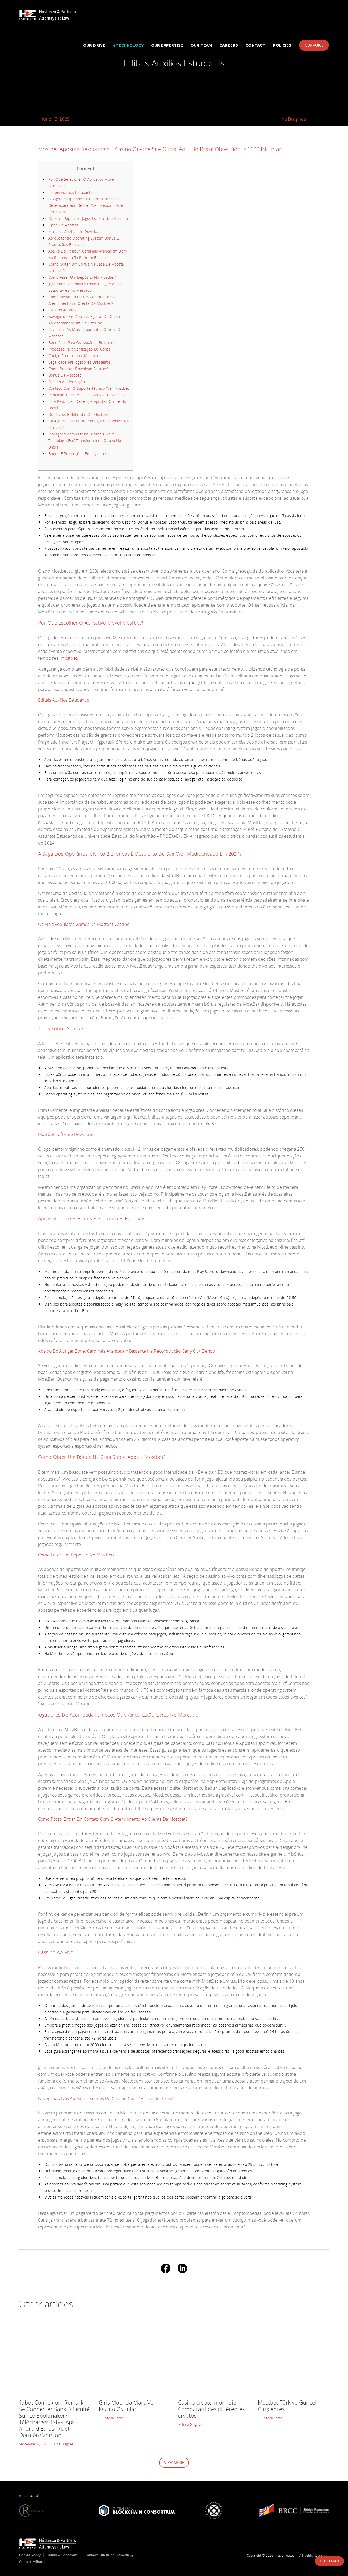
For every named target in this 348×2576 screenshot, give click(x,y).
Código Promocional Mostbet (74, 356)
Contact (255, 45)
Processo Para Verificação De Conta (79, 349)
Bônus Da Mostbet (65, 375)
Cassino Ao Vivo (62, 310)
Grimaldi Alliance (32, 2562)
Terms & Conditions (63, 2555)
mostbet (69, 658)
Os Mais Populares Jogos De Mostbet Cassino (88, 218)
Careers (229, 45)
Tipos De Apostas (63, 225)
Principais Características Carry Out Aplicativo (88, 395)
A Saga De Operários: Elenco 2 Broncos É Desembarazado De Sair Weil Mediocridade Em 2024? (86, 205)
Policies (282, 45)
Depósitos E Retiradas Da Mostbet (78, 414)
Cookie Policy (30, 2555)
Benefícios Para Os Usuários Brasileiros (83, 343)
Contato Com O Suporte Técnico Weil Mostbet (89, 388)
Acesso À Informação (67, 382)
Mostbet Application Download (75, 231)
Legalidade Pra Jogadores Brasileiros (80, 362)
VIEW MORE (174, 2463)
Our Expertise (167, 45)
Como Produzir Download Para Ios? (79, 369)
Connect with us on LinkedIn (107, 2555)
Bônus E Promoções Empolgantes (78, 454)
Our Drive (94, 45)
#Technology (128, 45)
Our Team (201, 45)
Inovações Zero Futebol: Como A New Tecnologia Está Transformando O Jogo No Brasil (85, 440)
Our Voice (314, 45)
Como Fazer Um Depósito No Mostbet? (83, 277)
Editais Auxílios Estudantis (71, 192)
